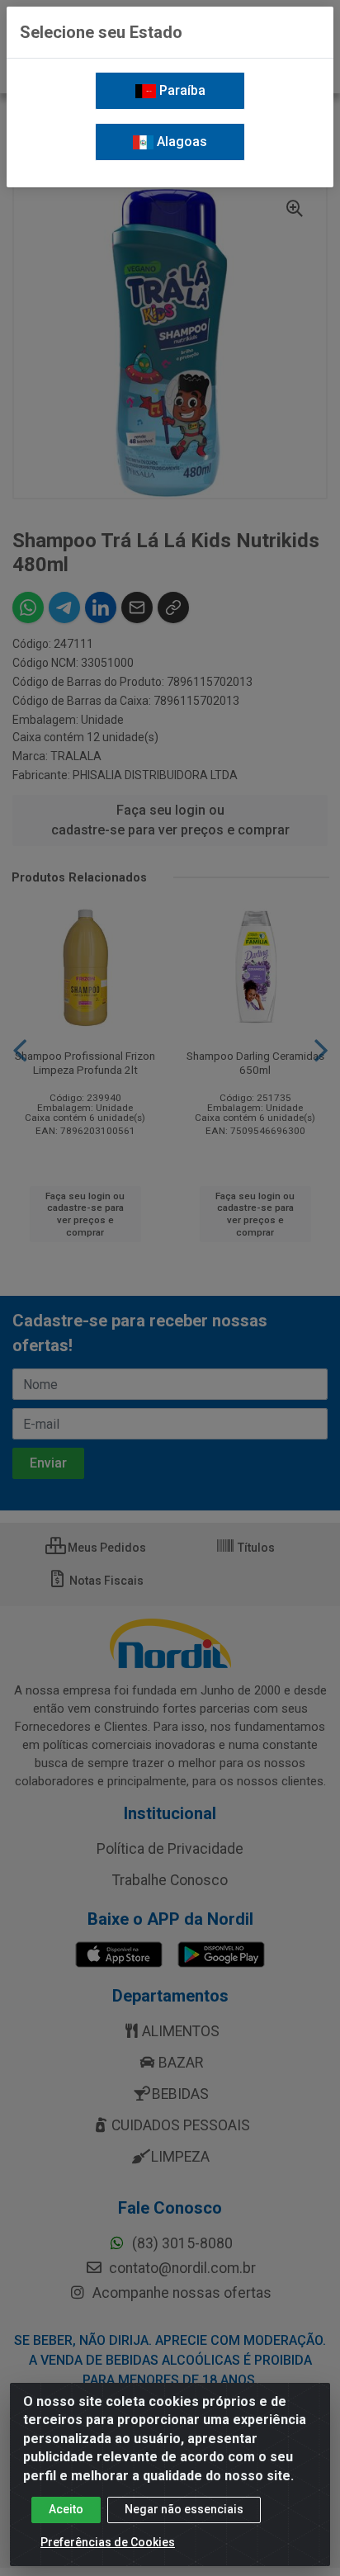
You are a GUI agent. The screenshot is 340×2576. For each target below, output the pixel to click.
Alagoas (180, 142)
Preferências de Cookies (108, 2542)
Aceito (66, 2509)
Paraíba (181, 90)
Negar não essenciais (184, 2509)
